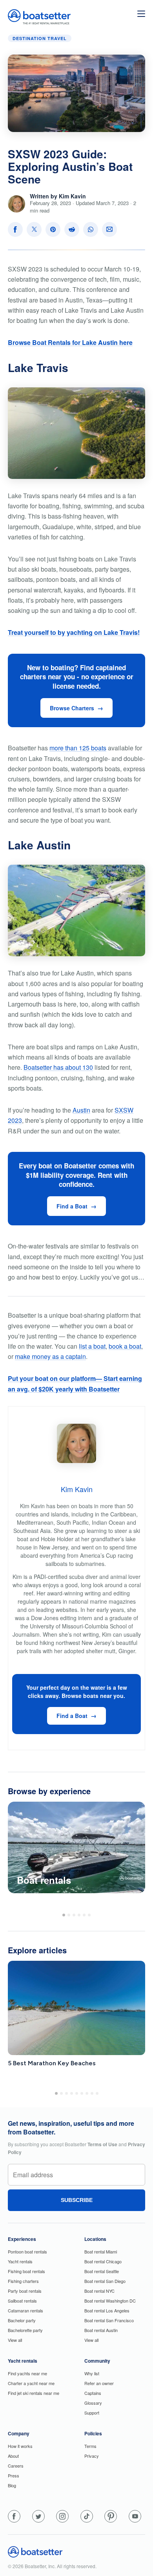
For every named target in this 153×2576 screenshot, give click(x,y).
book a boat (125, 1346)
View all (15, 2340)
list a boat (92, 1346)
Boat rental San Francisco (109, 2320)
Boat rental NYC (99, 2291)
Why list (92, 2373)
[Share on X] (34, 229)
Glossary (93, 2403)
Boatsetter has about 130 (58, 1067)
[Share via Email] (109, 229)
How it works (20, 2446)
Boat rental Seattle (102, 2271)
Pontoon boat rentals (27, 2251)
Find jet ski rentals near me (34, 2393)
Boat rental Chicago (103, 2261)
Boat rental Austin (101, 2330)
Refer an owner (99, 2383)
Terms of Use (102, 2144)
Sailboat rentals (22, 2301)
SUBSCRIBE (77, 2200)
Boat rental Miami (101, 2251)
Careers (16, 2466)
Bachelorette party (25, 2330)
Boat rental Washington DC (110, 2301)
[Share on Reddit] (72, 229)
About (13, 2456)
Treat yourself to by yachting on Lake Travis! (74, 632)
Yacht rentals (20, 2261)
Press (14, 2475)
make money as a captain (50, 1356)
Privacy (92, 2456)
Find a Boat (72, 1206)
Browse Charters (72, 708)
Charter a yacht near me (31, 2383)
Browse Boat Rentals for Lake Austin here (70, 342)
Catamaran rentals (25, 2310)
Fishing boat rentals (26, 2271)
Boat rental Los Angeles (107, 2310)
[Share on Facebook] (15, 229)
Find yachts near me (27, 2373)
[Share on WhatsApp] (91, 229)
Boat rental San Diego (105, 2281)
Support (92, 2413)
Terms (90, 2446)
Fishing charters (23, 2281)
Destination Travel (40, 38)
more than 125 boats (78, 748)
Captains (93, 2393)
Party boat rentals (25, 2291)
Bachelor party (22, 2320)
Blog (12, 2485)
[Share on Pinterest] (53, 229)
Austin (81, 1110)
